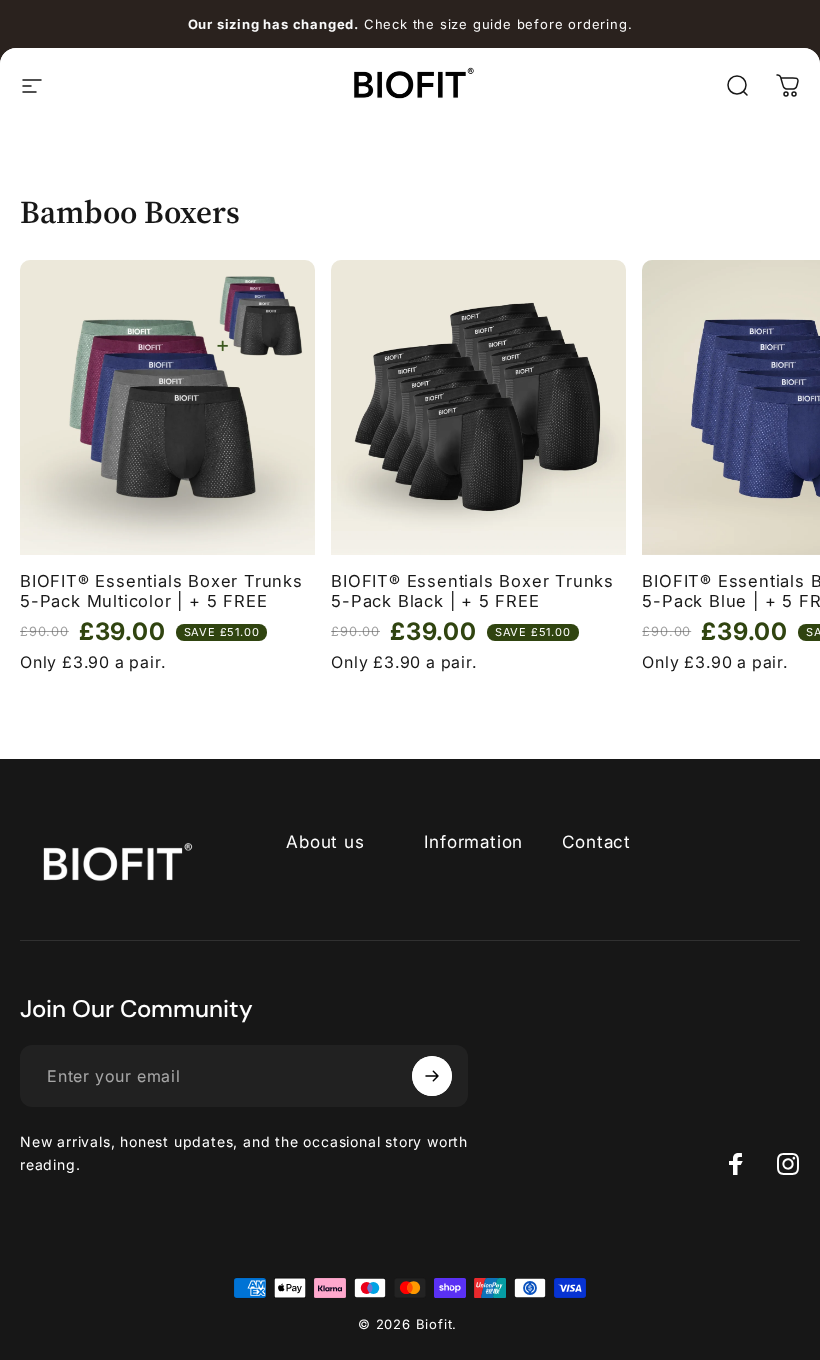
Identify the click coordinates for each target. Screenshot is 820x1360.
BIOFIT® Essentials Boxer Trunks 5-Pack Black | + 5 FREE (472, 591)
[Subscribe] (432, 1076)
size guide (476, 24)
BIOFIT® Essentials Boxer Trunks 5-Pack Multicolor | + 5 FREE (161, 591)
